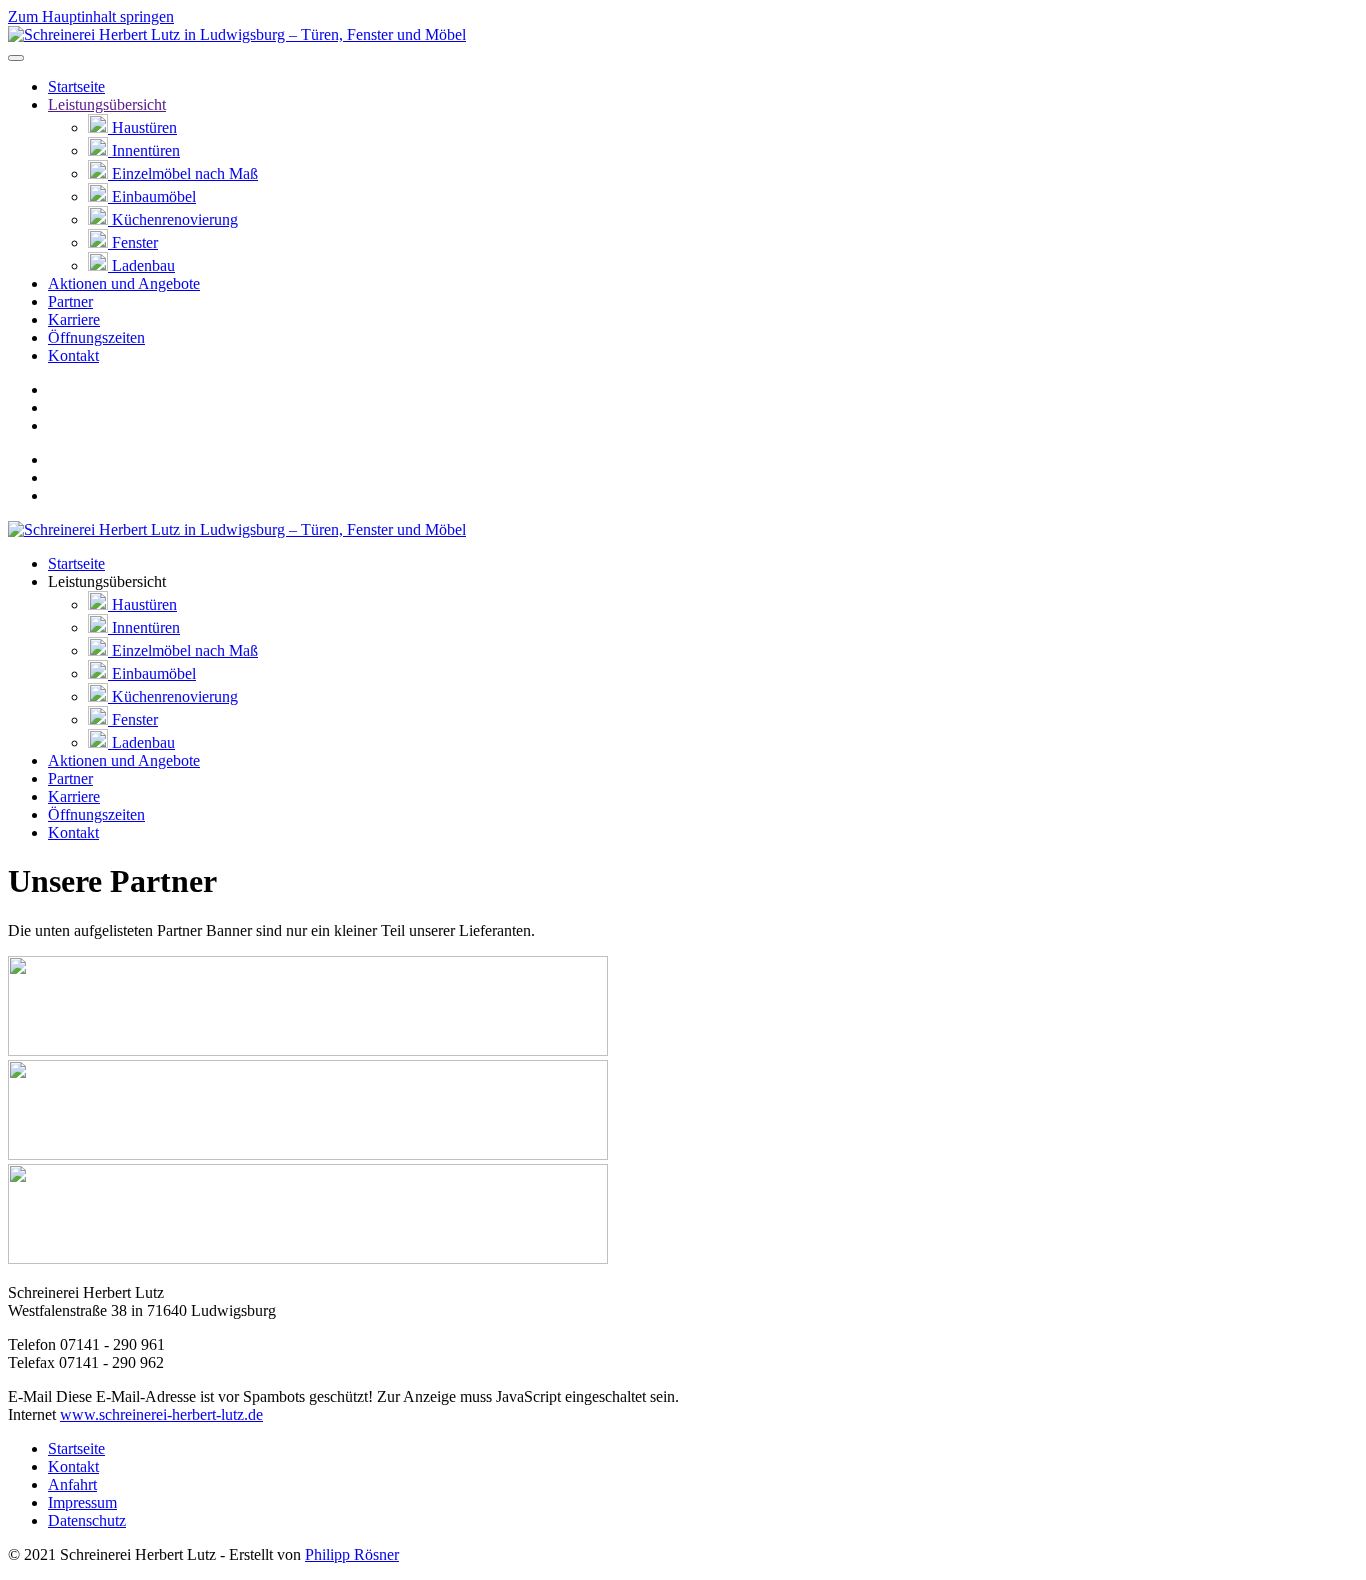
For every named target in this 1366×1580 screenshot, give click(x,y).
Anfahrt (72, 1484)
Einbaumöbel (152, 196)
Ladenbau (141, 265)
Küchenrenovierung (173, 219)
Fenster (133, 242)
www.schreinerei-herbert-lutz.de (161, 1414)
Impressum (82, 1502)
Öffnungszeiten (96, 337)
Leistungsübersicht (107, 104)
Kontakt (73, 355)
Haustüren (142, 127)
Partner (70, 301)
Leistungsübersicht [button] (107, 581)
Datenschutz (87, 1520)
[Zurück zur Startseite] (237, 34)
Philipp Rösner (352, 1554)
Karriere (74, 319)
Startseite (76, 86)
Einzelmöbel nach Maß (183, 173)
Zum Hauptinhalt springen (91, 16)
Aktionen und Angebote (124, 283)
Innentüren (144, 150)
